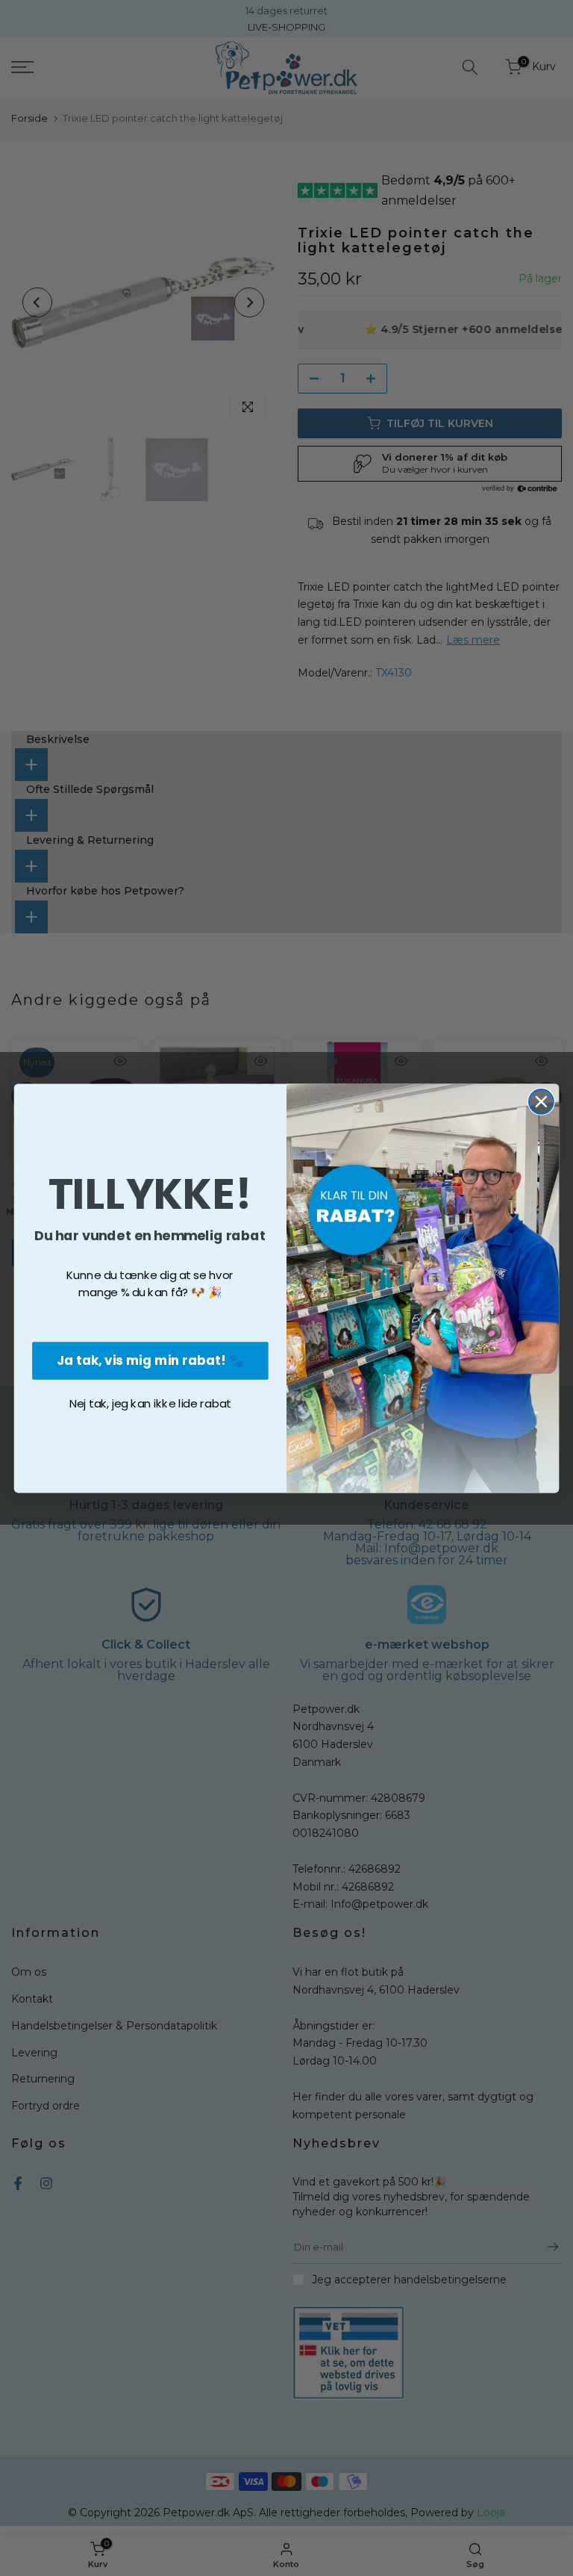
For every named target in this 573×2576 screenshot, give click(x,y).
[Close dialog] (541, 1102)
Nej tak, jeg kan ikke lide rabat (150, 1403)
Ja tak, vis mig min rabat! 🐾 (150, 1359)
